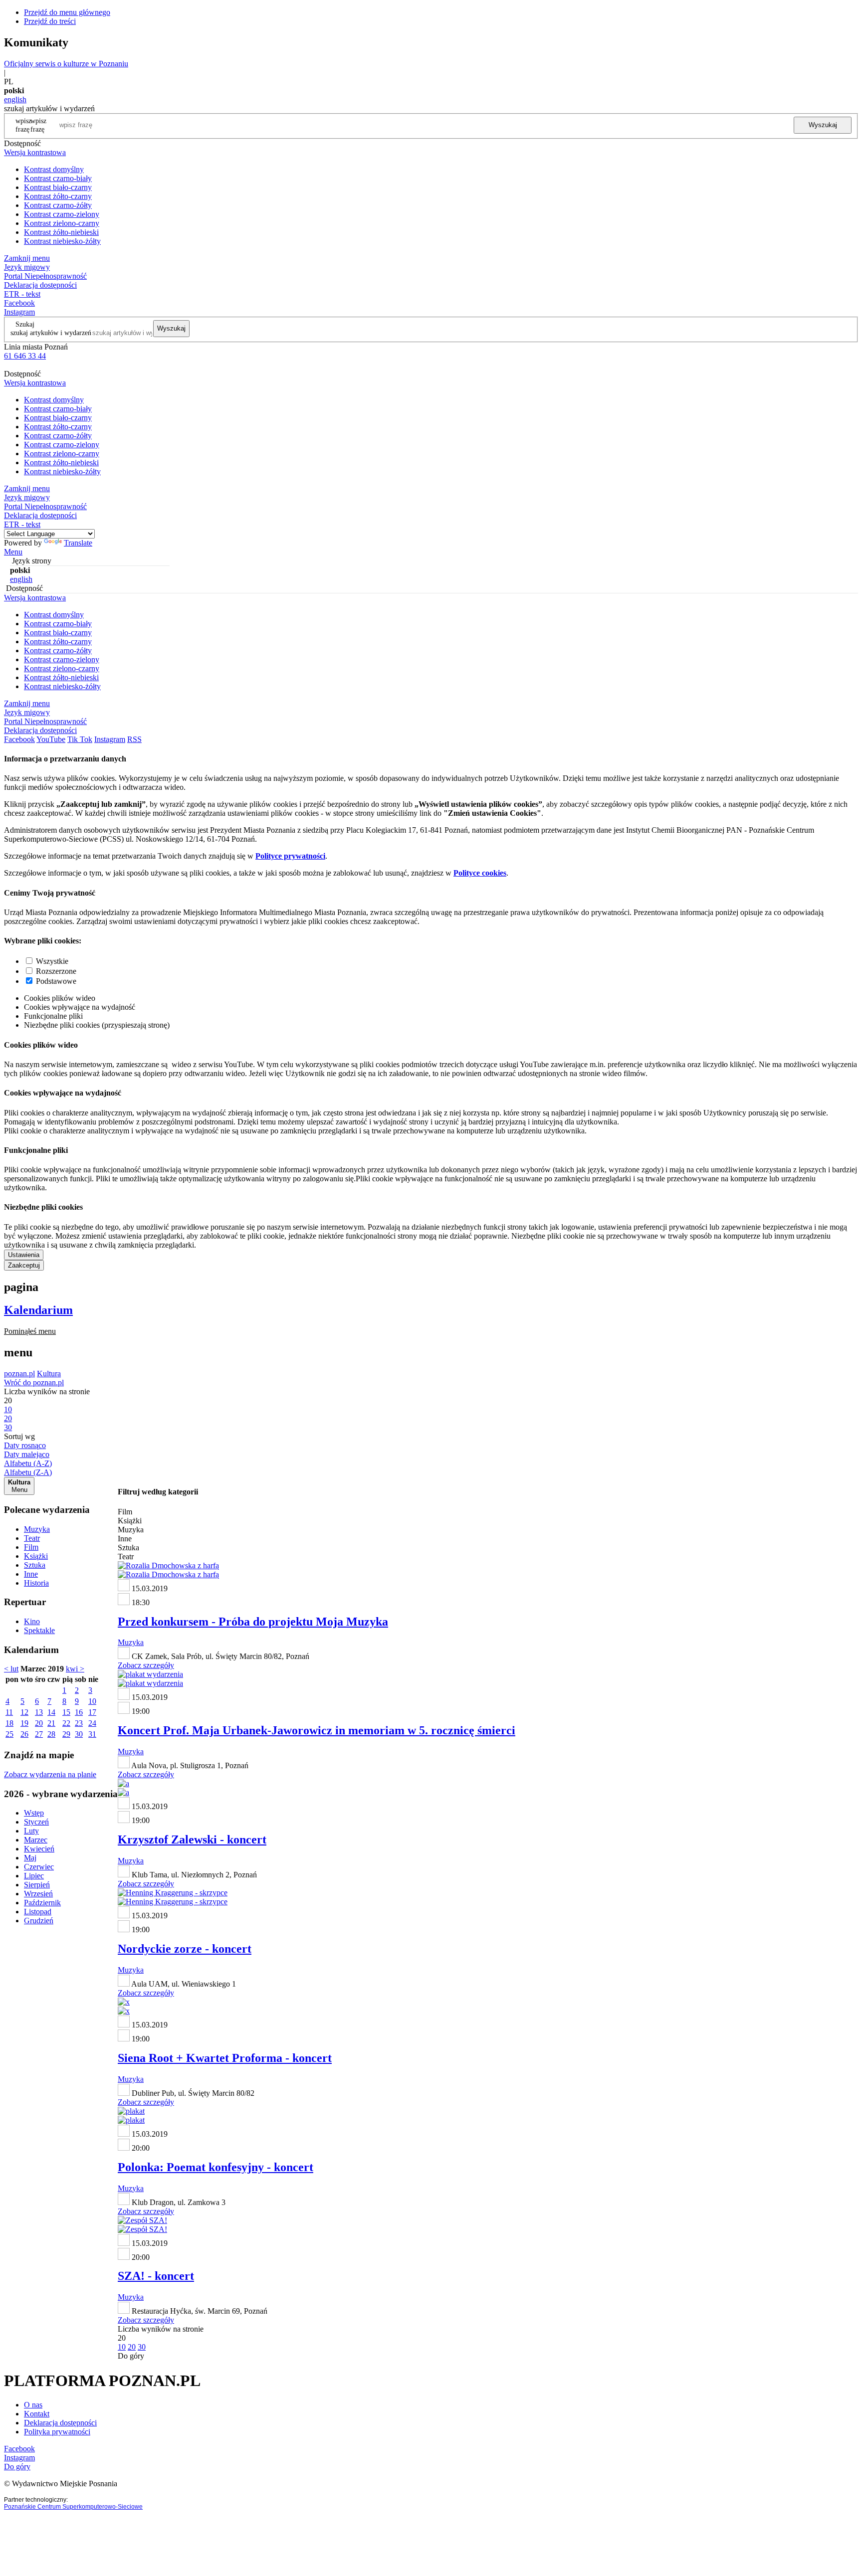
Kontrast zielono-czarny (62, 223)
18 (9, 1723)
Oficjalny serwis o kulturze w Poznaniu (66, 64)
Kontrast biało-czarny (58, 187)
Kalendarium (38, 1310)
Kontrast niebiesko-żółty (62, 241)
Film (31, 1547)
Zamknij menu (27, 258)
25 (9, 1734)
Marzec (36, 1840)
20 (39, 1723)
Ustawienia (24, 1255)
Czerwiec (39, 1867)
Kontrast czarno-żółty (58, 205)
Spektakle (39, 1630)
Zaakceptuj (24, 1265)
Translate (78, 543)
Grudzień (39, 1921)
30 (79, 1734)
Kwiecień (39, 1849)
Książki (36, 1556)
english (15, 99)
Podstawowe (56, 981)
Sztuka (35, 1565)
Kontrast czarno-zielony (62, 214)
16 (79, 1712)
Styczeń (36, 1822)
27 (39, 1734)
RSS (134, 739)
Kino (32, 1621)
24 (92, 1723)
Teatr (32, 1538)
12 (24, 1712)
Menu (13, 552)
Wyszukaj (823, 125)
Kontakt (37, 2414)
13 (39, 1712)
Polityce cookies (480, 873)
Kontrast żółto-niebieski (61, 232)
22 (66, 1723)
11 (9, 1712)
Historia (36, 1583)
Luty (31, 1831)
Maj (30, 1858)
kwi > (75, 1669)
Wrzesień (38, 1894)
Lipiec (34, 1876)
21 (51, 1723)
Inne (31, 1574)
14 (51, 1712)
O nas (33, 2405)
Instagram (19, 312)
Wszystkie (52, 961)
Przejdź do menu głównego (67, 12)
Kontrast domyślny (54, 169)
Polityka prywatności (57, 2432)
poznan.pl (19, 1374)
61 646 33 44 (25, 356)
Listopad (38, 1912)
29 (66, 1734)
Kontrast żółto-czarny (58, 196)
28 (51, 1734)
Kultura (49, 1374)
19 (24, 1723)
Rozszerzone (56, 971)
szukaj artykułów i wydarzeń (51, 333)
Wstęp (34, 1813)
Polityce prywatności (290, 856)
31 (92, 1734)
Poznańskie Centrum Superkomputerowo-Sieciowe (73, 2507)
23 (79, 1723)
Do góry (131, 2356)
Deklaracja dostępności (60, 2423)
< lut (11, 1669)
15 (66, 1712)
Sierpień (37, 1885)
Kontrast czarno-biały (58, 178)
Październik (42, 1903)
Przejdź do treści (50, 21)
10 (92, 1701)
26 (24, 1734)
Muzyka (37, 1529)
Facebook (19, 303)
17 (92, 1712)
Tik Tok (80, 739)
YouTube (51, 739)
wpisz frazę (38, 125)
